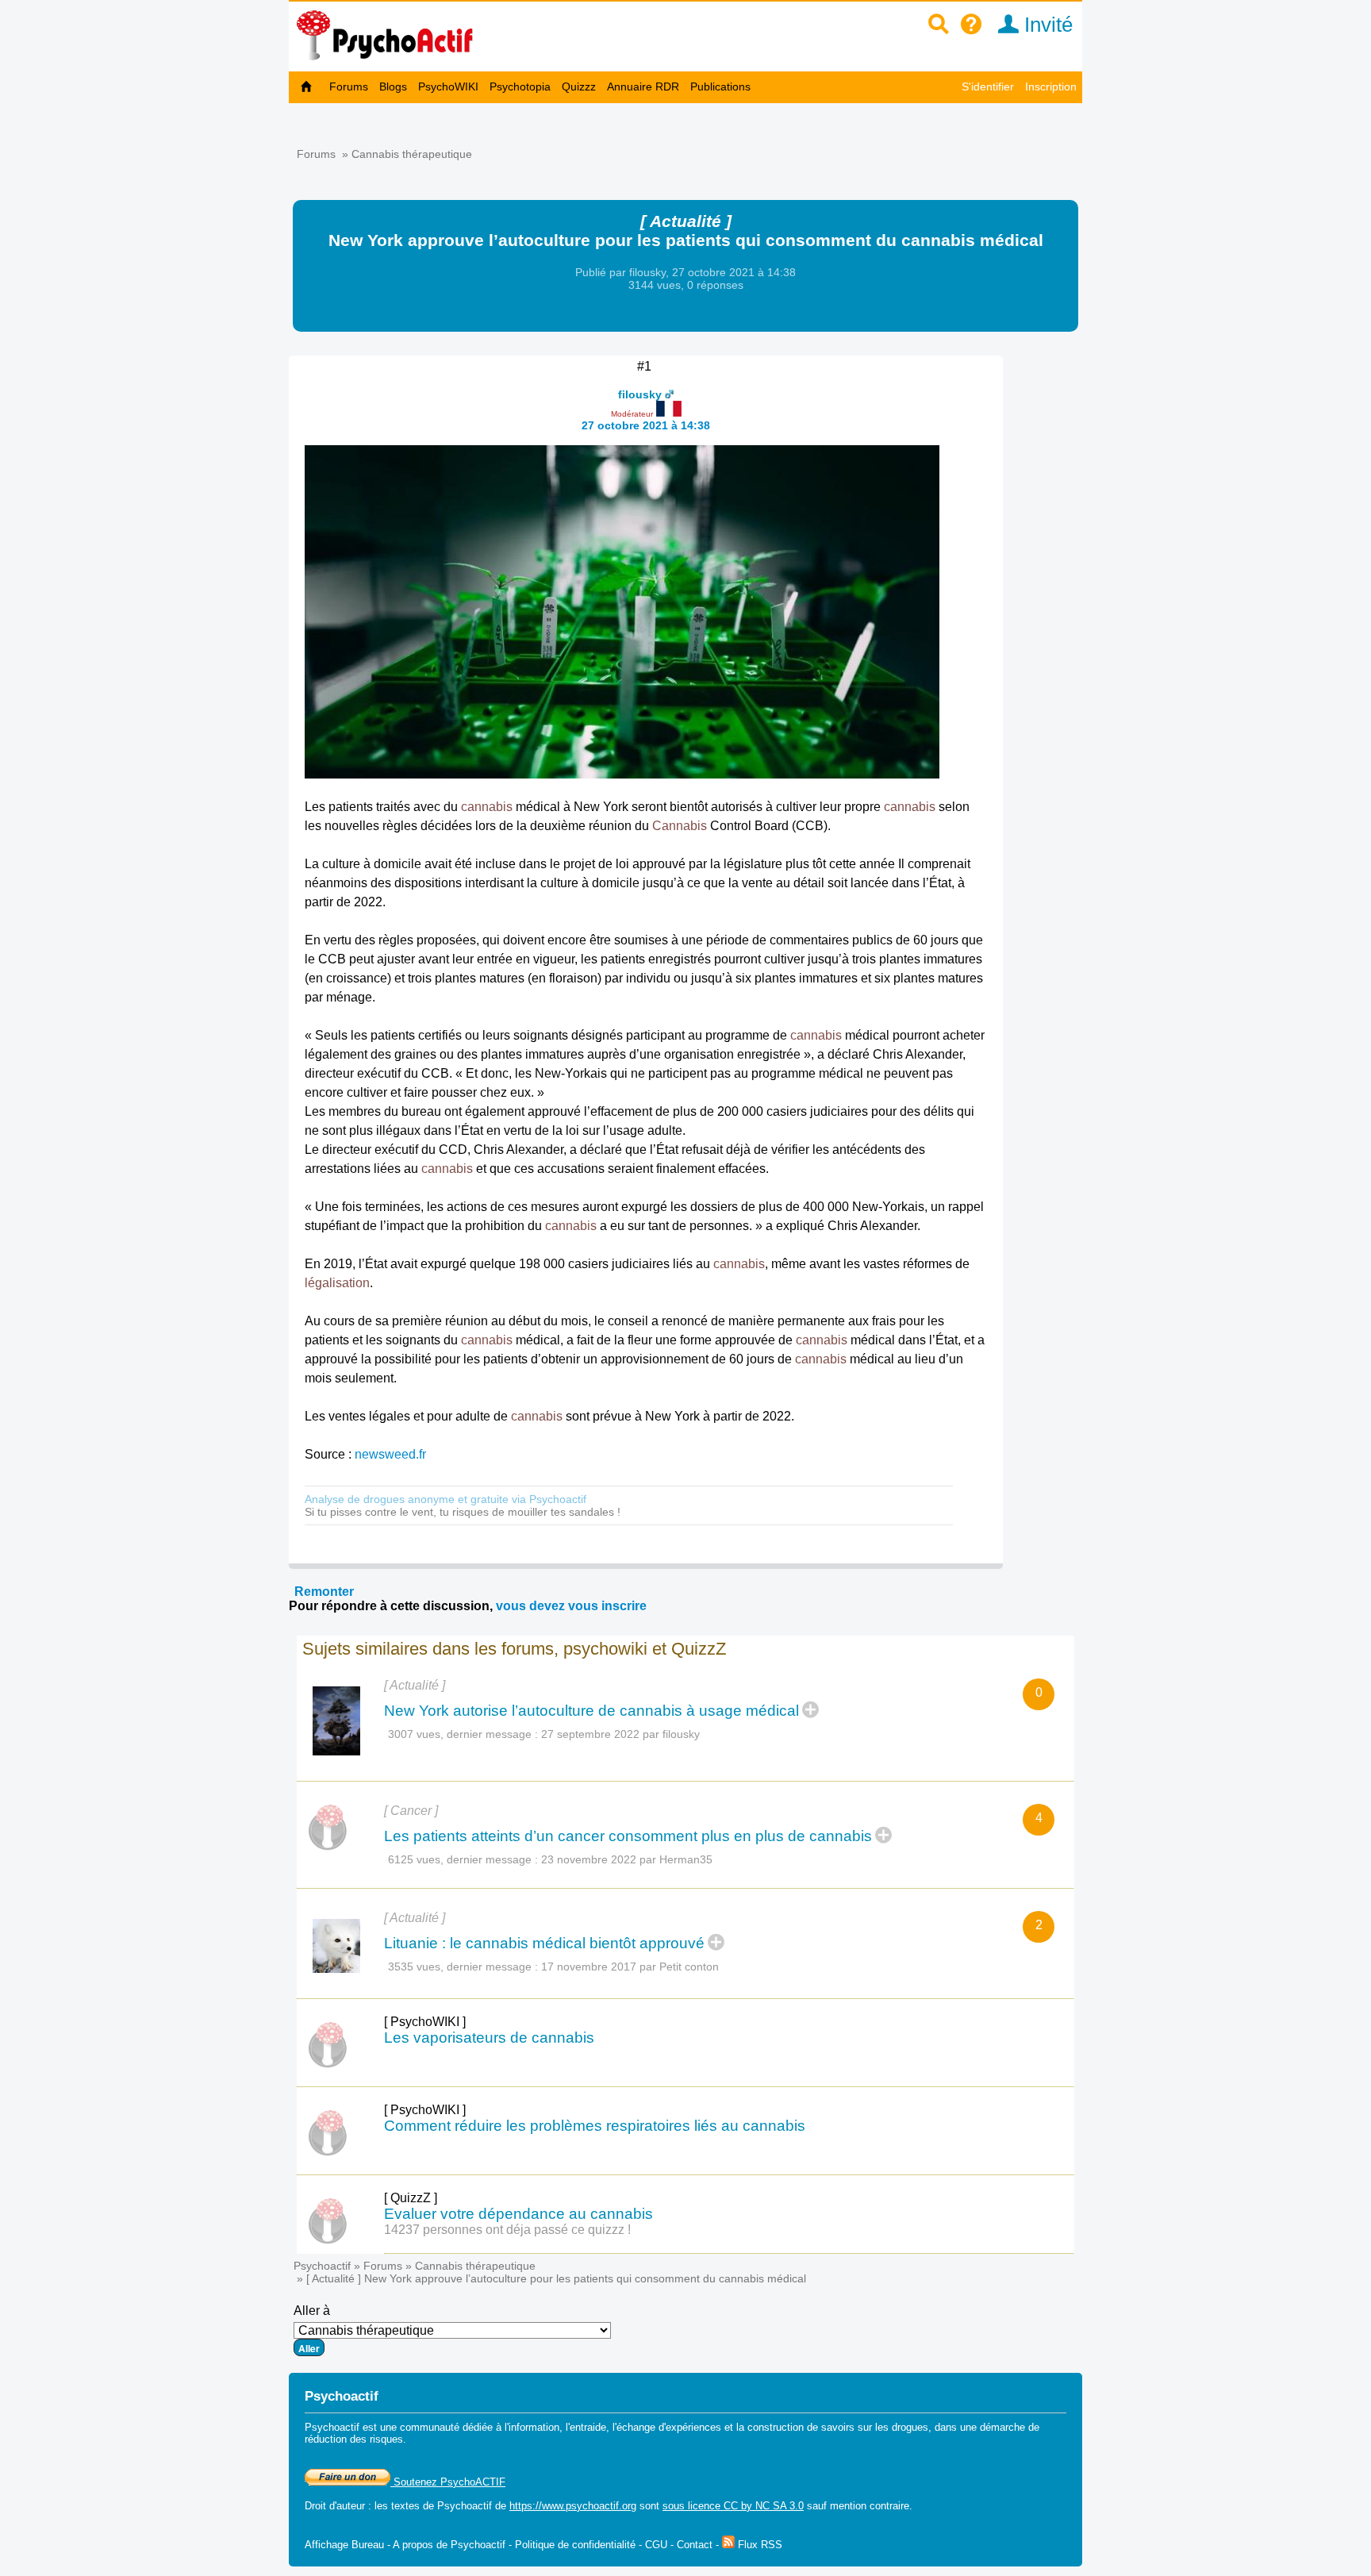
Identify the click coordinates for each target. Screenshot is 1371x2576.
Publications (720, 87)
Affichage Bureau (344, 2545)
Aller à (312, 2311)
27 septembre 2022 (590, 1734)
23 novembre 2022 (589, 1859)
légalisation (337, 1283)
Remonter (324, 1592)
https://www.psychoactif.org (573, 2506)
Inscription (1051, 87)
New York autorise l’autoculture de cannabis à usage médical (591, 1711)
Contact (695, 2545)
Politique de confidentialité (575, 2545)
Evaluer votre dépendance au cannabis (518, 2214)
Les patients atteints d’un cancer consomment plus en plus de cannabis (628, 1836)
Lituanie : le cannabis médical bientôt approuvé (544, 1943)
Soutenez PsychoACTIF (448, 2482)
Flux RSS (758, 2545)
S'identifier (988, 87)
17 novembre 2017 (589, 1967)
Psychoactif (322, 2266)
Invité (1046, 25)
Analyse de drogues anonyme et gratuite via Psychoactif (445, 1499)
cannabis (487, 807)
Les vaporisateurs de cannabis (489, 2038)
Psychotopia (520, 87)
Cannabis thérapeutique (412, 154)
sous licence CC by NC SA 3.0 (733, 2506)
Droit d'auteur (335, 2506)
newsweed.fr (390, 1454)
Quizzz (579, 87)
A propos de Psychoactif (449, 2545)
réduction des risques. (355, 2439)
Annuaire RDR (643, 87)
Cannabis (680, 826)
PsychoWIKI (448, 87)
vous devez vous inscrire (571, 1606)
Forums (349, 87)
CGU (656, 2545)
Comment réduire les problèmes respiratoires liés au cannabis (595, 2126)
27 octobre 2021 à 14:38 (646, 425)
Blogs (393, 87)
